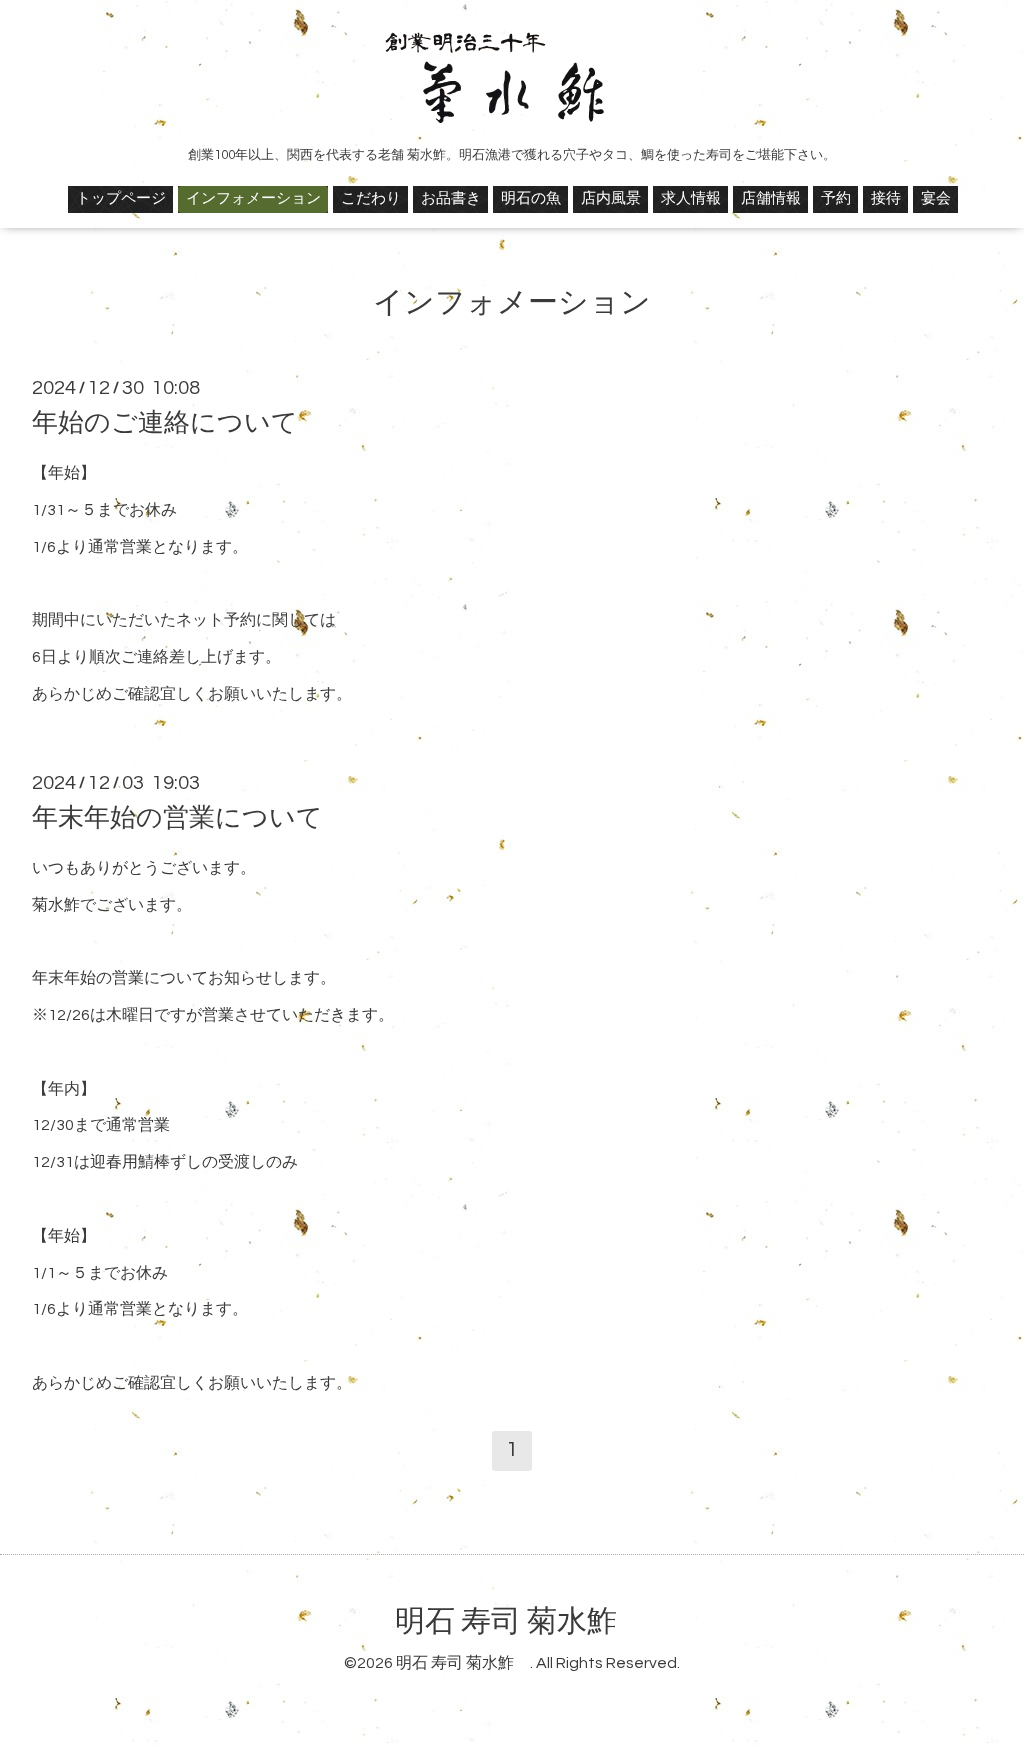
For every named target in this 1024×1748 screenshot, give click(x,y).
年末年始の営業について (177, 818)
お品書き (451, 198)
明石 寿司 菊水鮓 (521, 1621)
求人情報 (691, 198)
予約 (836, 198)
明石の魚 (531, 198)
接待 (886, 198)
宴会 (936, 198)
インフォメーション (253, 198)
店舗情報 (771, 198)
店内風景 (611, 198)
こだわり (371, 198)
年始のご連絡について (165, 423)
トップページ (121, 198)
